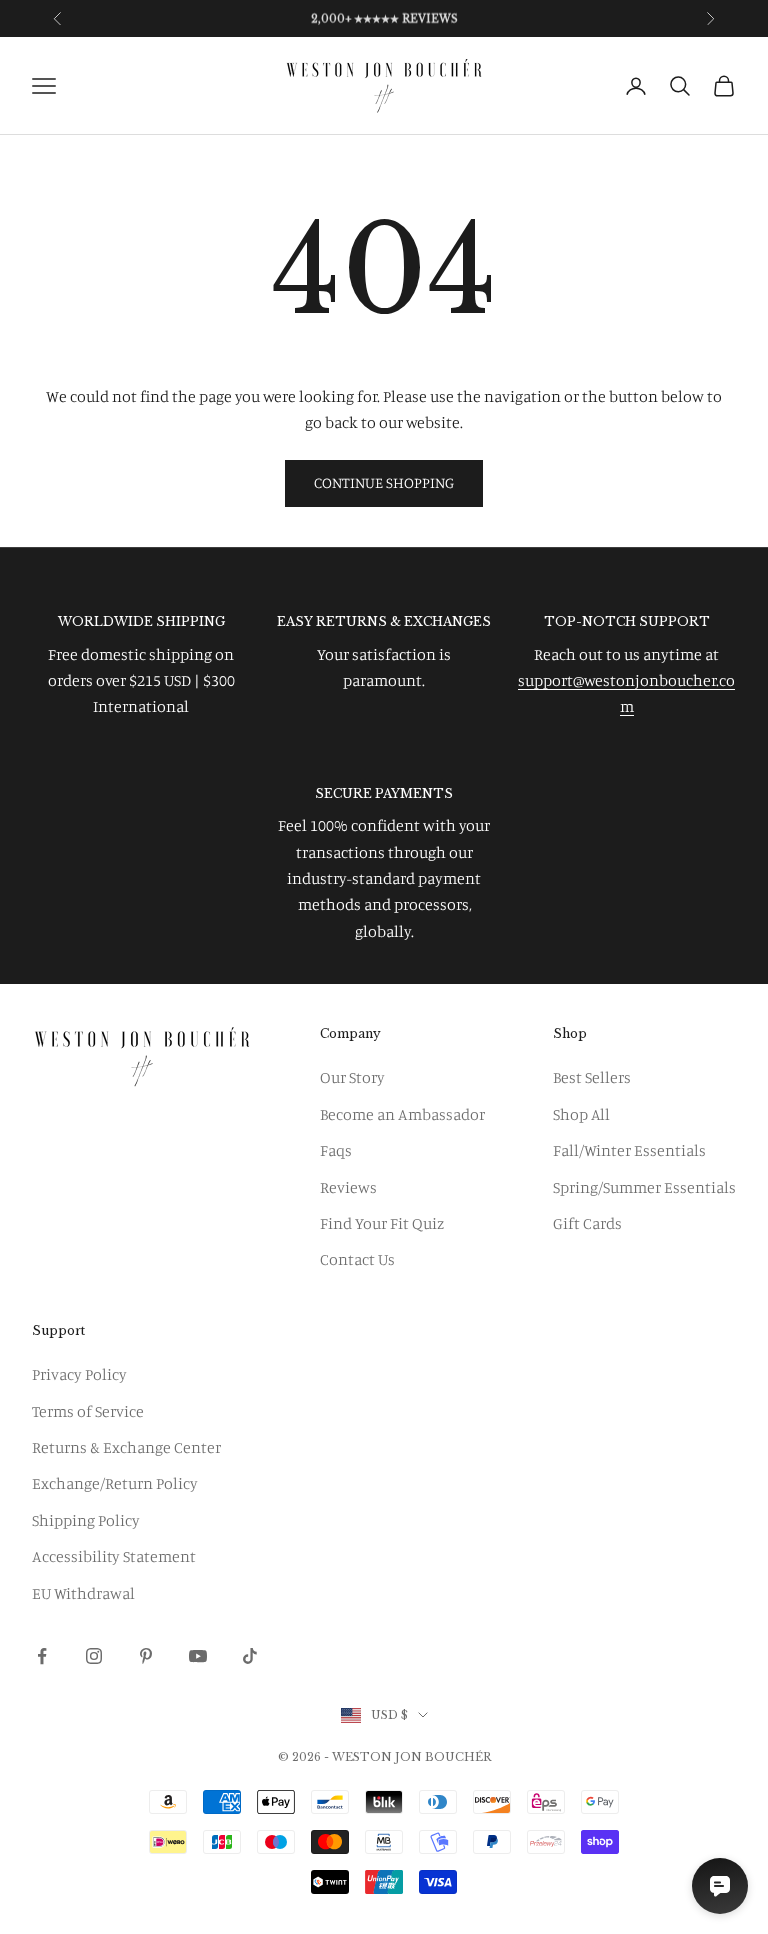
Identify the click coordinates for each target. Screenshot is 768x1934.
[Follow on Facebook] (42, 1656)
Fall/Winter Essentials (629, 1150)
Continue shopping (384, 482)
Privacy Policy (79, 1374)
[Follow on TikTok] (250, 1656)
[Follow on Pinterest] (146, 1656)
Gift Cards (587, 1223)
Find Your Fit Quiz (382, 1223)
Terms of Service (88, 1411)
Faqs (336, 1150)
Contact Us (357, 1259)
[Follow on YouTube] (198, 1656)
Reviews (348, 1187)
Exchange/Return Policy (115, 1483)
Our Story (352, 1077)
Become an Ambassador (402, 1114)
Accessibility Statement (114, 1556)
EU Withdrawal (83, 1593)
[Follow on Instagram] (94, 1656)
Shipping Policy (86, 1520)
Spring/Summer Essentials (644, 1187)
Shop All (581, 1114)
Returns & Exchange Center (126, 1447)
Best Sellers (592, 1077)
